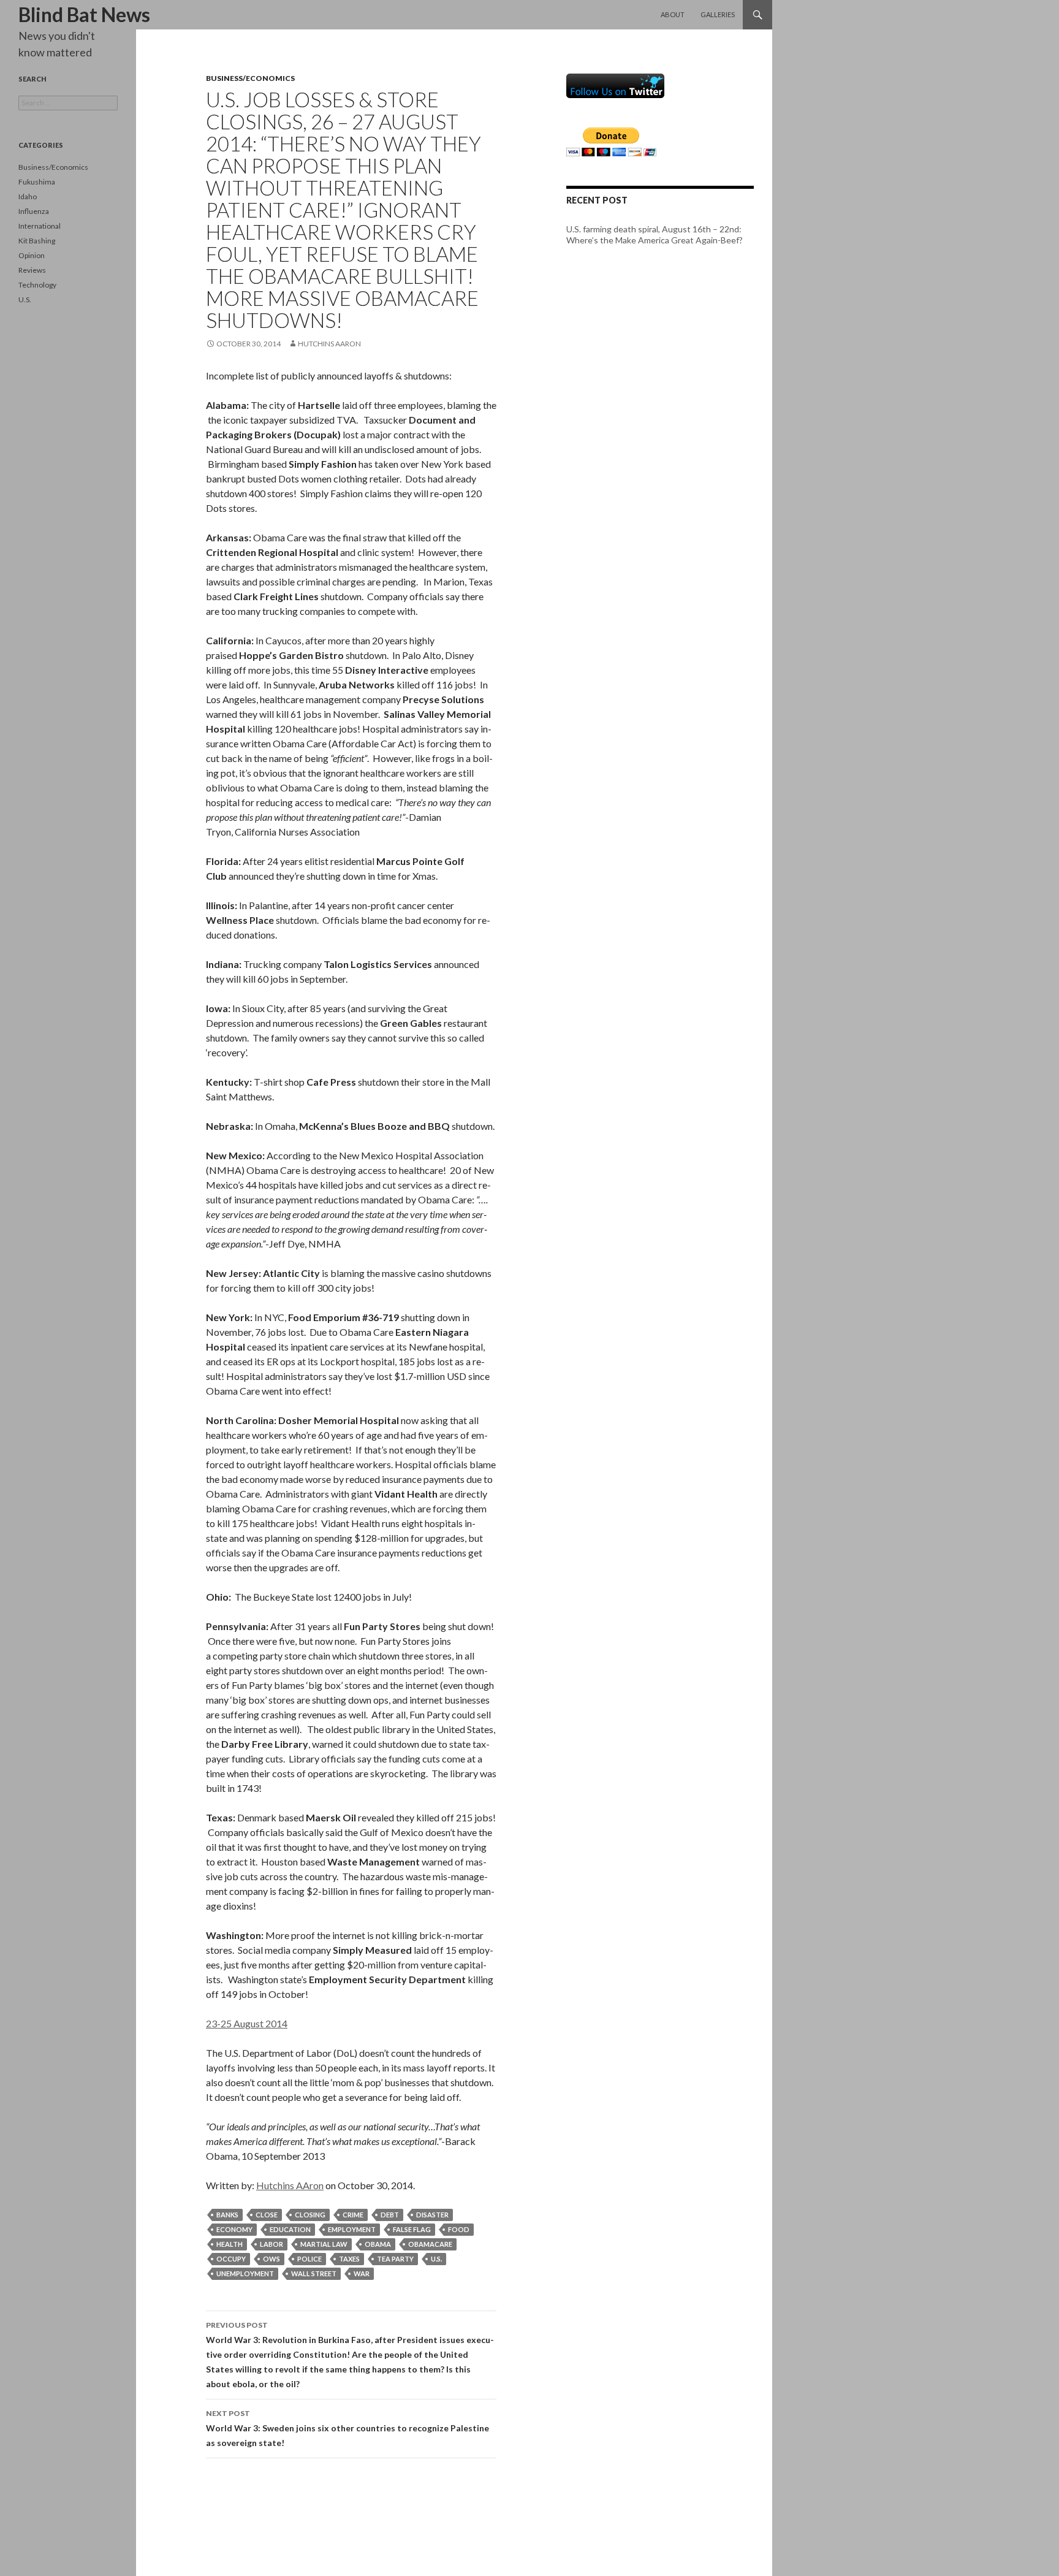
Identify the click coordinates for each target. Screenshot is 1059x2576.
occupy (231, 2259)
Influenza (34, 211)
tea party (395, 2259)
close (267, 2215)
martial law (324, 2244)
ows (271, 2259)
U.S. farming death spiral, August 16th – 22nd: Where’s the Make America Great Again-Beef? (655, 234)
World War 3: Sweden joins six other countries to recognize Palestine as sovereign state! (347, 2428)
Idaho (28, 196)
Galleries (718, 14)
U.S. (25, 299)
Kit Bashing (37, 241)
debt (390, 2215)
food (459, 2229)
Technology (37, 285)
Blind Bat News (84, 14)
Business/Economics (250, 78)
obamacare (430, 2244)
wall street (314, 2273)
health (230, 2244)
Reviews (32, 270)
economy (234, 2229)
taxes (349, 2259)
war (362, 2273)
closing (310, 2215)
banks (227, 2215)
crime (353, 2215)
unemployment (245, 2273)
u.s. (436, 2259)
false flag (412, 2229)
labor (271, 2244)
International (40, 226)
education (290, 2229)
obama (378, 2244)
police (309, 2259)
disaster (432, 2215)
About (673, 14)
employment (352, 2229)
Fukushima (37, 182)
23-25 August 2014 (247, 2023)
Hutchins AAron (329, 344)
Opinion (32, 255)
